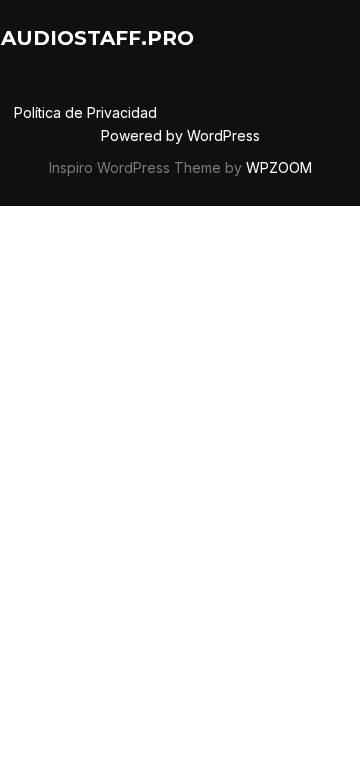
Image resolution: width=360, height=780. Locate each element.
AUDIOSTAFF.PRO (97, 38)
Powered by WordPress (180, 135)
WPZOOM (279, 167)
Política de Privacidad (85, 112)
